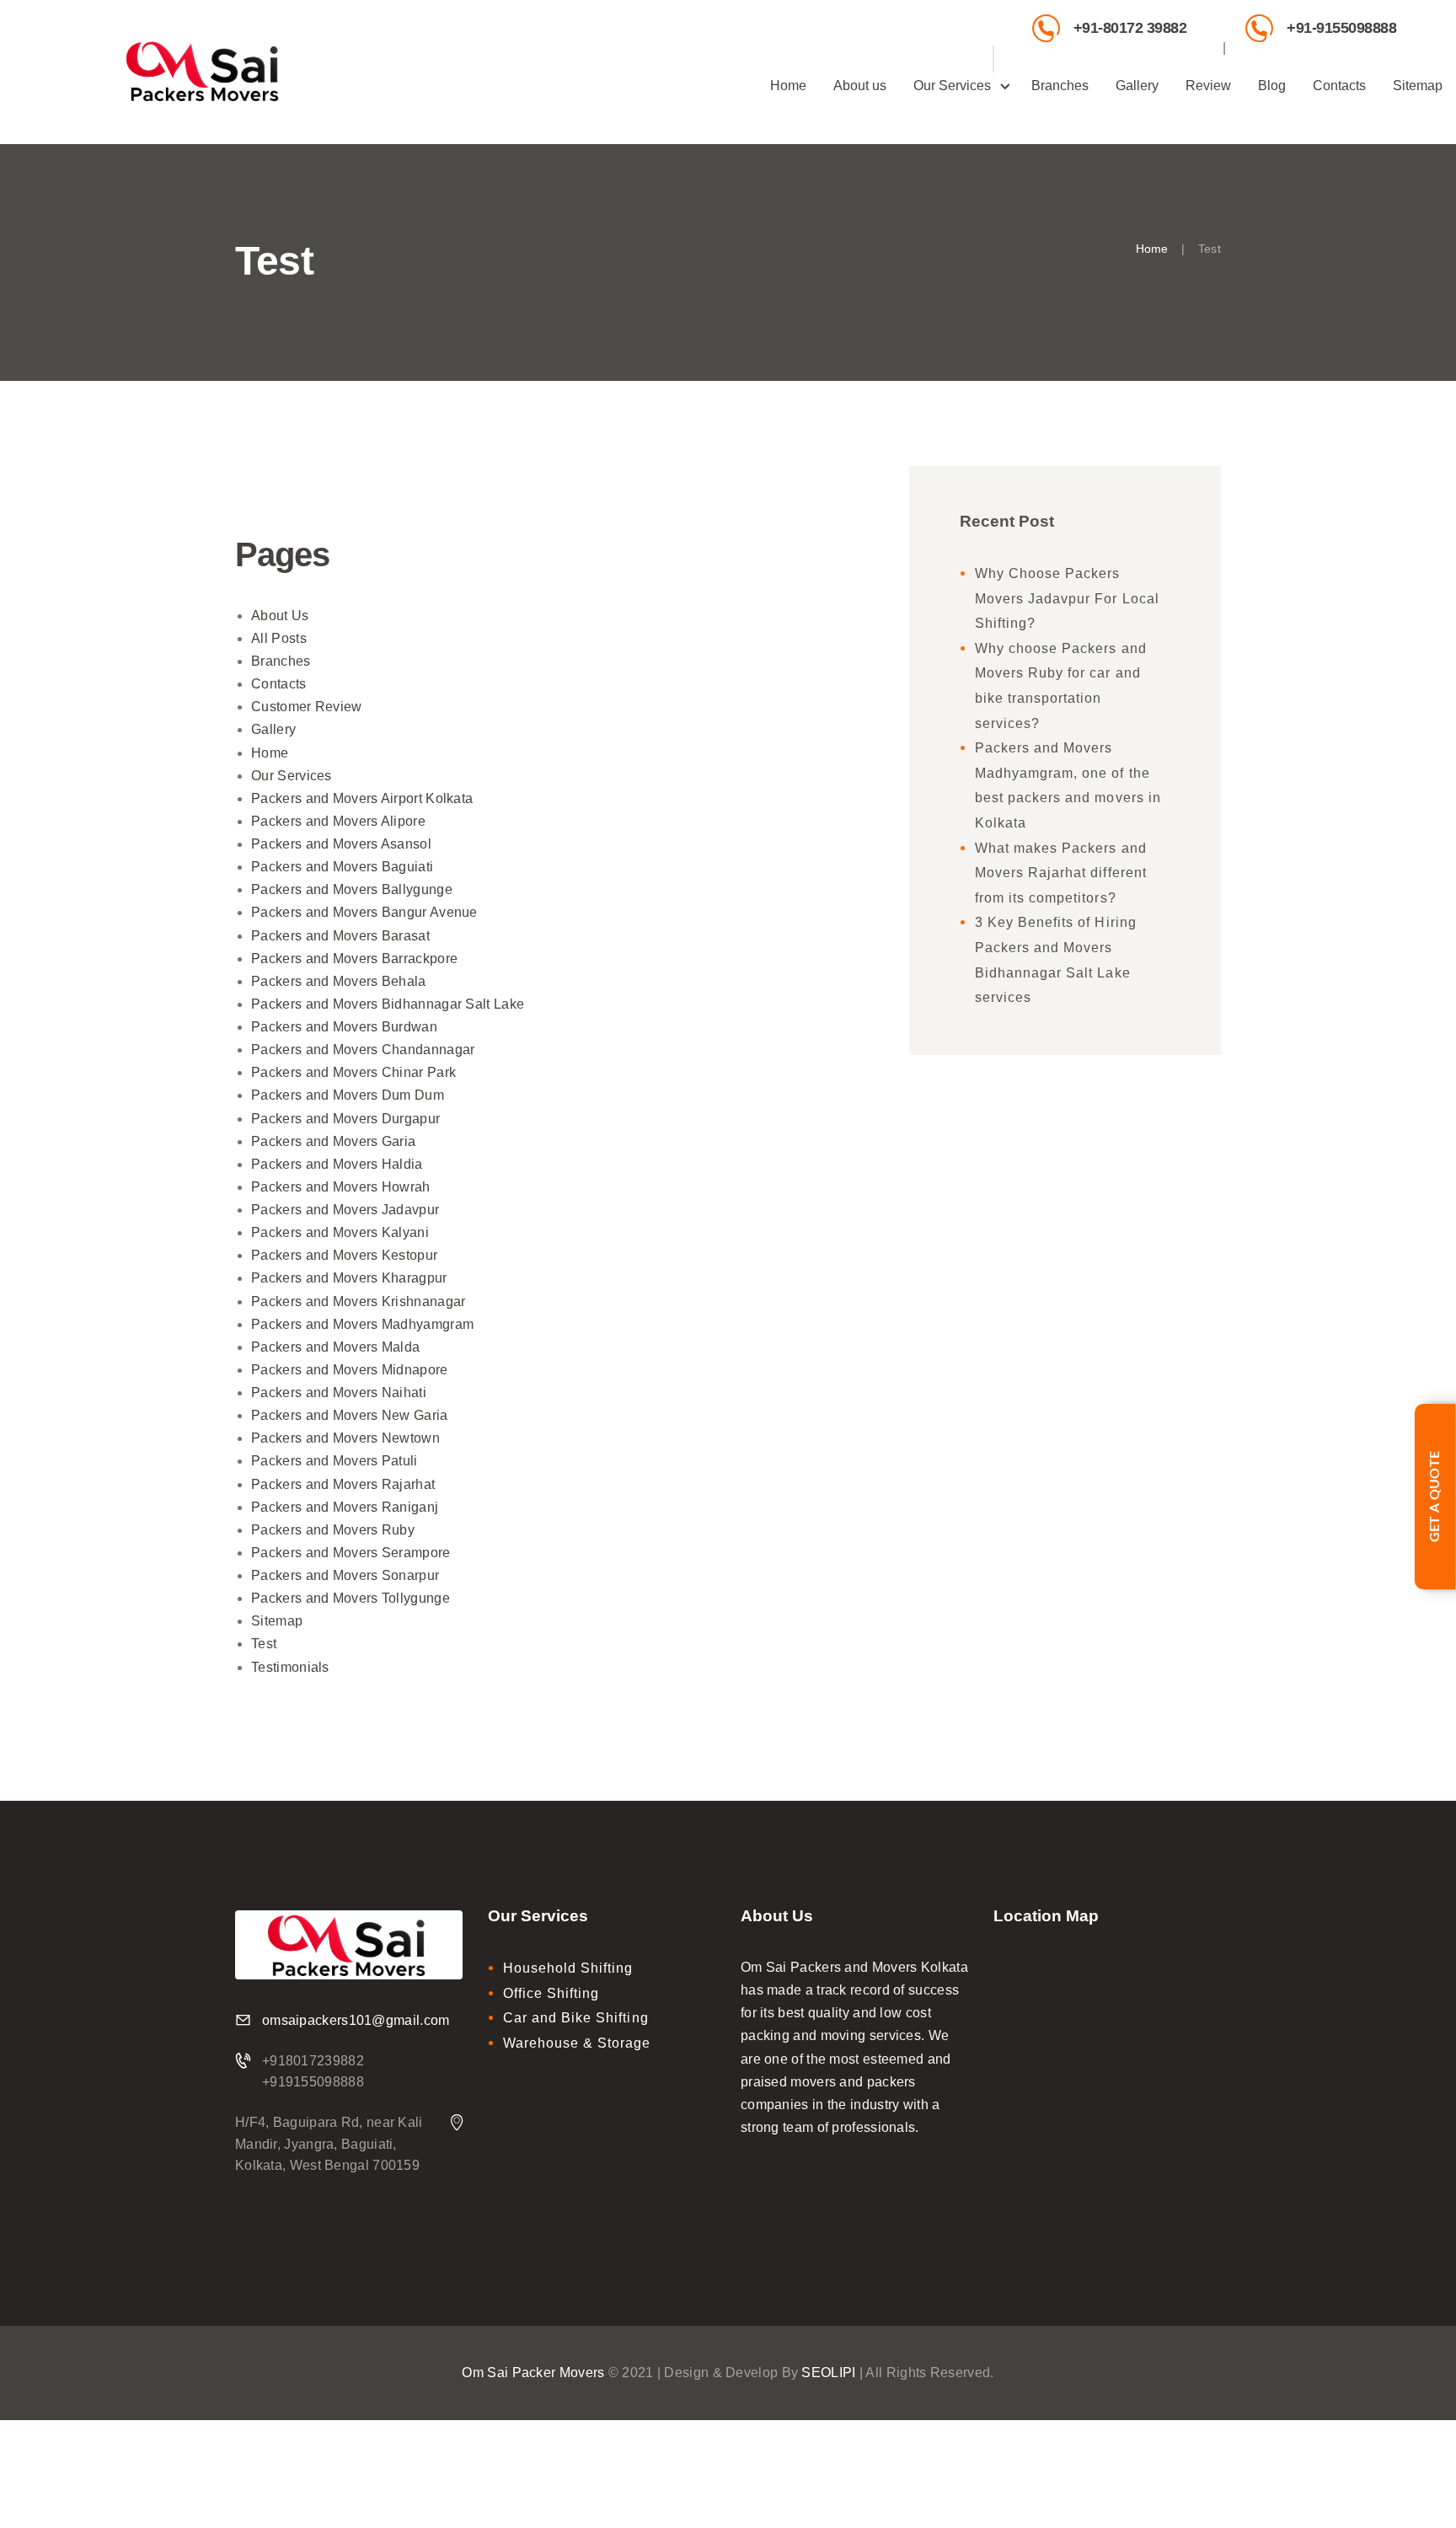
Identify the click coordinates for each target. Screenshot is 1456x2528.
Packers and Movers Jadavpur (345, 1210)
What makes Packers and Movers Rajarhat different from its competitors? (1061, 873)
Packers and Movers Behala (339, 981)
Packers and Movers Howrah (341, 1187)
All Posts (279, 638)
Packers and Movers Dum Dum (348, 1095)
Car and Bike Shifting (576, 2018)
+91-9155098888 (1341, 27)
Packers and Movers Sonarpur (345, 1575)
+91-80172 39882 (1130, 27)
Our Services (292, 776)
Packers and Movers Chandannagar (363, 1050)
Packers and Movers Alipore (338, 821)
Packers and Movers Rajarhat (343, 1484)
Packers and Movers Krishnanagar (358, 1301)
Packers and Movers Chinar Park (353, 1072)
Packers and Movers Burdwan (344, 1027)
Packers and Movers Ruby (333, 1530)
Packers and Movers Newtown (345, 1438)
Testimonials (290, 1667)
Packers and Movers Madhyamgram (362, 1324)
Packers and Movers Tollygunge (351, 1598)
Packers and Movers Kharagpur (349, 1278)
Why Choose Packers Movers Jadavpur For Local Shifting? (1067, 598)
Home (1152, 249)
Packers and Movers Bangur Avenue (364, 912)
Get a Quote (1435, 1497)
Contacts (278, 684)
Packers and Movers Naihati (339, 1393)
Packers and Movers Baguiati (342, 867)
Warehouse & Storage (577, 2043)
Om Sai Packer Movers (533, 2373)
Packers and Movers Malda (335, 1347)
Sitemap (277, 1621)
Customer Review (307, 707)
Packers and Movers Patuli (335, 1461)
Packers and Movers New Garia (349, 1415)
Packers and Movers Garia (333, 1141)
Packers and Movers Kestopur (344, 1255)
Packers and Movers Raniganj (345, 1507)
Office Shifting (551, 1993)
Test (264, 1644)
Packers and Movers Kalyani (340, 1232)
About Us (280, 616)
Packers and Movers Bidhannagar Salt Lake (388, 1004)
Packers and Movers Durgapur (345, 1119)
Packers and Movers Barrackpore (354, 959)
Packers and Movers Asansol (341, 844)
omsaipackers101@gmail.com (356, 2020)
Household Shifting (568, 1968)
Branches (281, 661)
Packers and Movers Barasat (340, 936)
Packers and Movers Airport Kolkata (362, 798)
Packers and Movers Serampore (351, 1553)
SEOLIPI (828, 2373)
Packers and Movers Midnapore (349, 1370)
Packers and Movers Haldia (337, 1164)
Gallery (273, 729)
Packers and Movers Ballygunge (352, 889)
